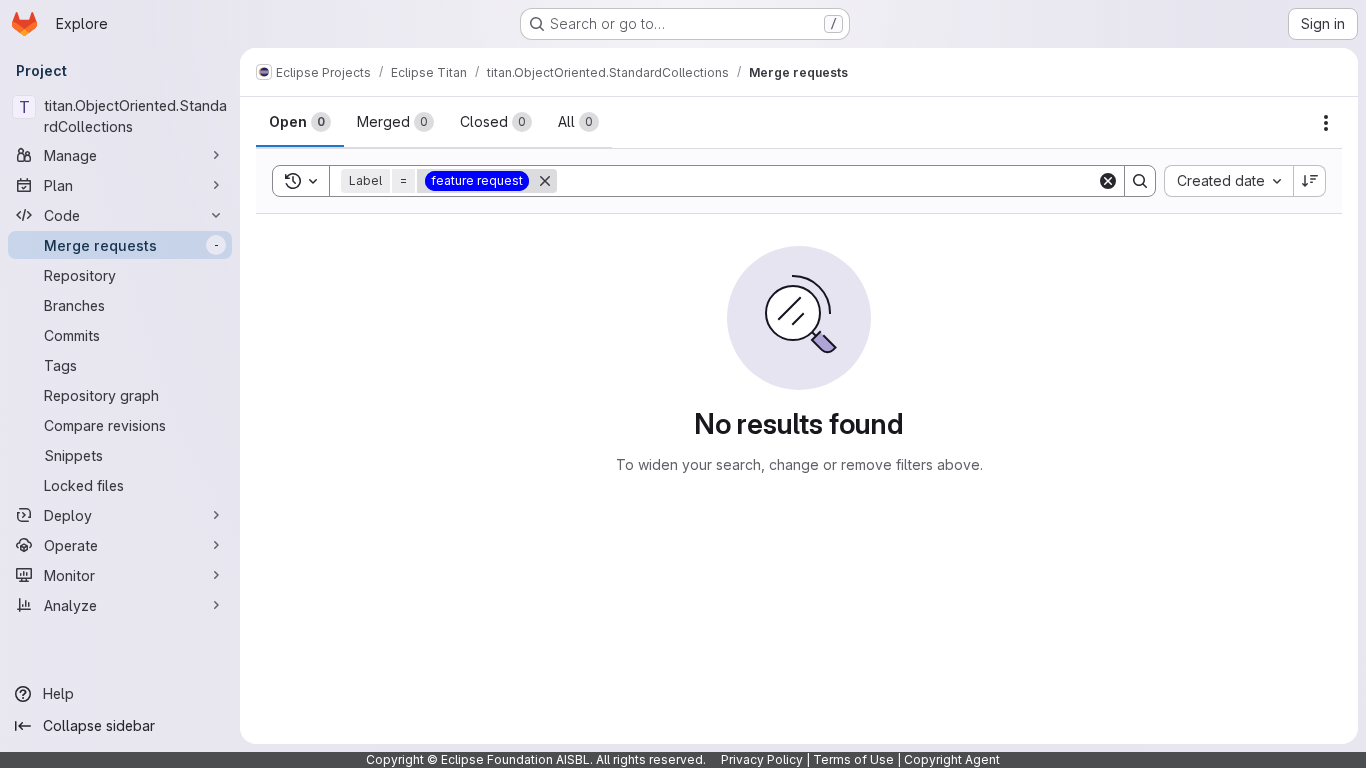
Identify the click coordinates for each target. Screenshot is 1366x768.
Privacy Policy (762, 759)
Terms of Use (853, 759)
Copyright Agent (952, 759)
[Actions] (1326, 123)
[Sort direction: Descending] (1310, 181)
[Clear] (1108, 181)
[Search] (1140, 181)
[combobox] (1228, 181)
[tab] (300, 122)
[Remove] (545, 181)
